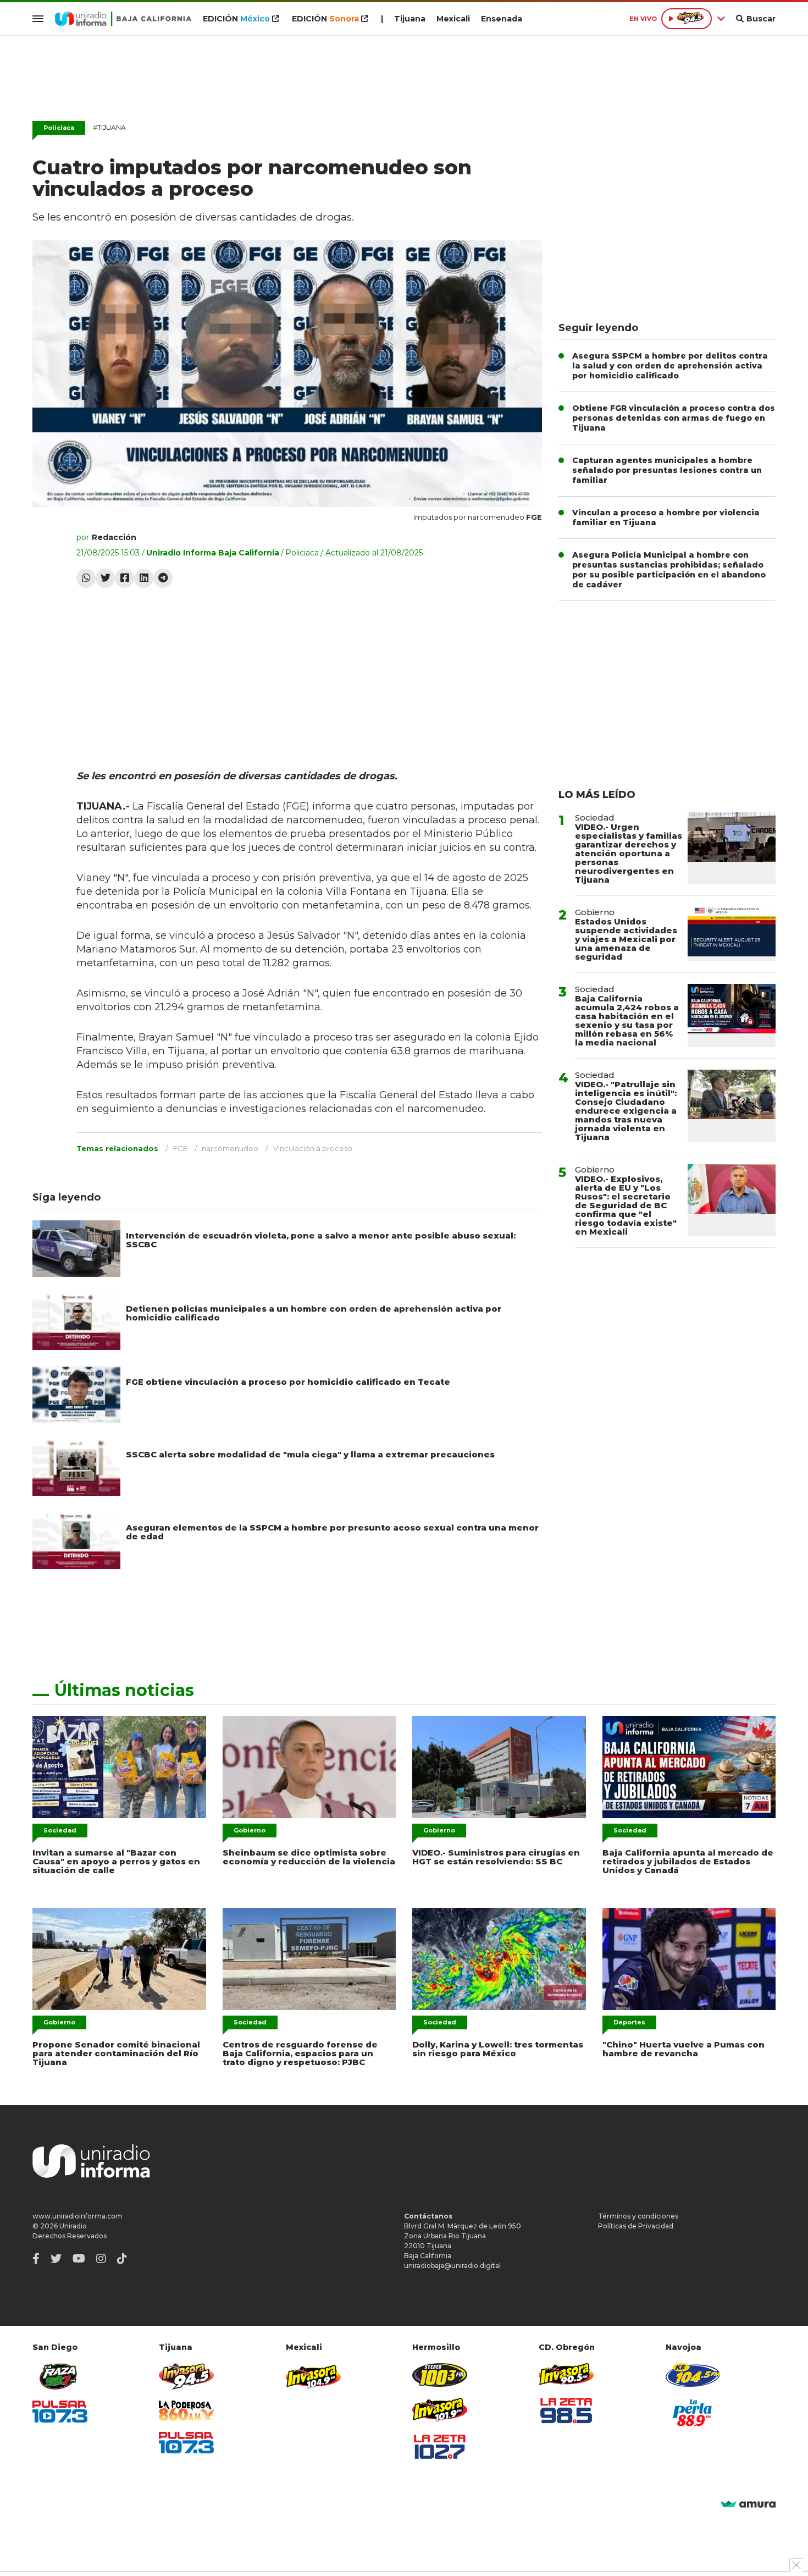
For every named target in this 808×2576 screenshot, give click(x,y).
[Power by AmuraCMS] (748, 2505)
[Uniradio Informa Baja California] (123, 19)
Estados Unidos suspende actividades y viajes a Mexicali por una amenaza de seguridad (626, 939)
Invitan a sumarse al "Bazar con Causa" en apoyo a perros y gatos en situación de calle (116, 1861)
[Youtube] (79, 2259)
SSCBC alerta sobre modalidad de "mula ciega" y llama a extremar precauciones (310, 1454)
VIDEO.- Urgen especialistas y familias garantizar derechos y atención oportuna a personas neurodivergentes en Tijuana (629, 853)
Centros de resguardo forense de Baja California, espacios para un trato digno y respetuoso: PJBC (300, 2053)
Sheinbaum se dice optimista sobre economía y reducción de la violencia (309, 1857)
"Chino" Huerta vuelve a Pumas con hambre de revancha (684, 2049)
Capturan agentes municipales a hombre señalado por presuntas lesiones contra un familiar (667, 470)
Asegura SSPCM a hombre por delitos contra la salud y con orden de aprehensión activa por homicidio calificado (670, 366)
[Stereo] (440, 2375)
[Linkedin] (144, 578)
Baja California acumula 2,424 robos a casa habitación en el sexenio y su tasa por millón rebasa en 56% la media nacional (627, 1020)
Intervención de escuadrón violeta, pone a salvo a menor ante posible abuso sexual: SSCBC (321, 1240)
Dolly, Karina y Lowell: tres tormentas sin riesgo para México (498, 2049)
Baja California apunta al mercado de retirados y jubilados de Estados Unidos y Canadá (688, 1861)
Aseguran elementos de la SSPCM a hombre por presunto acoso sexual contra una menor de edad (332, 1532)
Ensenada (502, 19)
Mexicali (453, 19)
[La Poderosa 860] (186, 2411)
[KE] (693, 2375)
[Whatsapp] (86, 578)
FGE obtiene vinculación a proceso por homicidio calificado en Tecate (288, 1382)
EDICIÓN (236, 19)
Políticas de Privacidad (636, 2226)
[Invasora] (60, 2377)
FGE (180, 1148)
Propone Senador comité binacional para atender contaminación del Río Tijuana (116, 2053)
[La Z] (440, 2447)
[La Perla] (693, 2413)
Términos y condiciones (638, 2216)
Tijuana (410, 19)
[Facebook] (124, 578)
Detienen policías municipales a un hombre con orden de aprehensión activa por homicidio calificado (314, 1313)
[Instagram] (101, 2259)
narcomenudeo (230, 1148)
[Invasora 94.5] (186, 2377)
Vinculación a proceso (313, 1148)
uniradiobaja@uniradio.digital (452, 2266)
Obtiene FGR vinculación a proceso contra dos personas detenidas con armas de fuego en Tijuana (674, 418)
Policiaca (59, 128)
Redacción (114, 537)
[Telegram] (163, 578)
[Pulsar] (60, 2411)
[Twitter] (105, 578)
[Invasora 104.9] (313, 2376)
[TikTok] (122, 2259)
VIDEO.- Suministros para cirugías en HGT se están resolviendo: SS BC (496, 1857)
